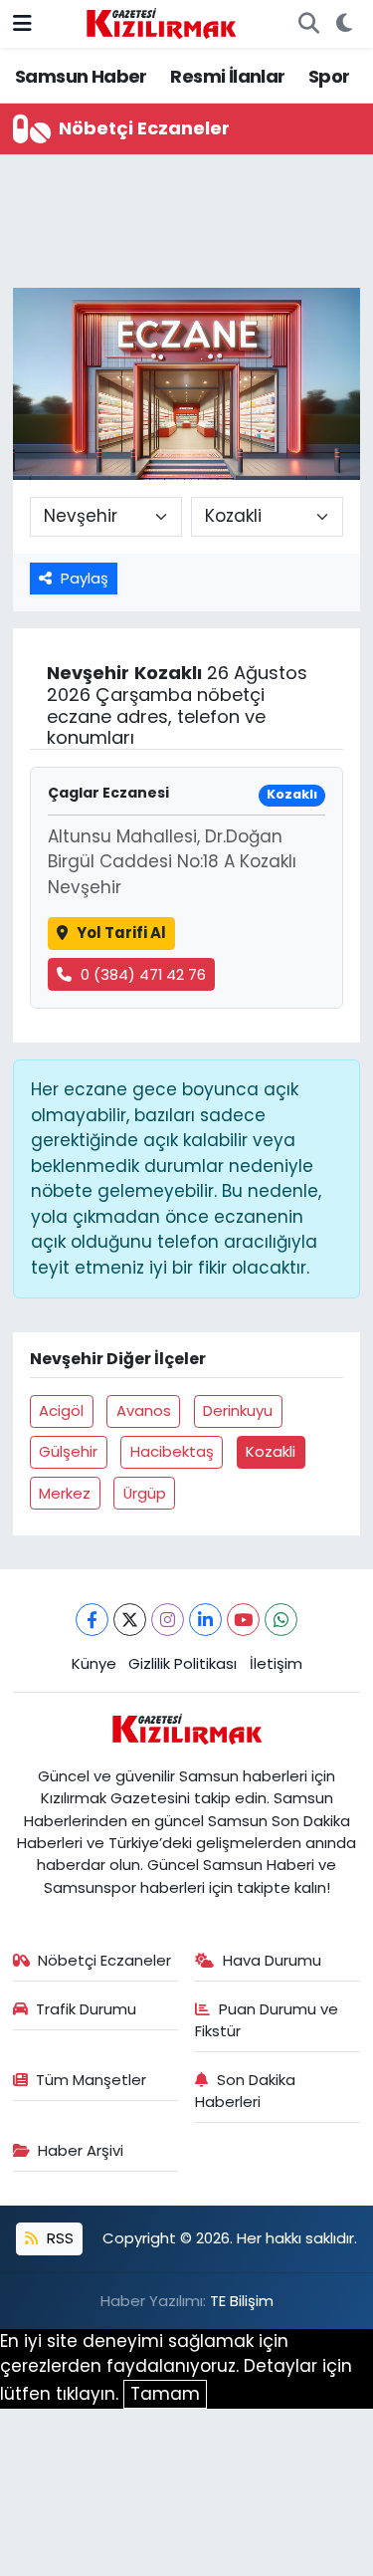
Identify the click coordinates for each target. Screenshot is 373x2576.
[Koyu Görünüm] (344, 24)
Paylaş (85, 578)
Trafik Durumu (86, 2009)
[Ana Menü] (22, 23)
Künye (94, 1663)
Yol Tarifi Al (121, 933)
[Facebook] (92, 1620)
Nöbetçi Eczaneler (104, 1960)
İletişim (276, 1663)
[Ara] (308, 24)
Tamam (165, 2394)
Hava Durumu (272, 1960)
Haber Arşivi (81, 2150)
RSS (58, 2238)
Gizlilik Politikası (183, 1663)
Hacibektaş (172, 1451)
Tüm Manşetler (91, 2080)
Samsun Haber (81, 76)
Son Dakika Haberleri (245, 2091)
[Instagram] (168, 1620)
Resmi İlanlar (227, 76)
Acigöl (61, 1410)
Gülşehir (68, 1451)
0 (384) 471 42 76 (143, 974)
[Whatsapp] (281, 1620)
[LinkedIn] (205, 1620)
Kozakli (271, 1451)
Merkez (65, 1493)
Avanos (144, 1410)
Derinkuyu (238, 1410)
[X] (130, 1620)
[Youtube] (243, 1620)
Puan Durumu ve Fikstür (267, 2020)
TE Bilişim (242, 2301)
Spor (329, 76)
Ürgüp (145, 1493)
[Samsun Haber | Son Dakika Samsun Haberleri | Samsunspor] (161, 22)
